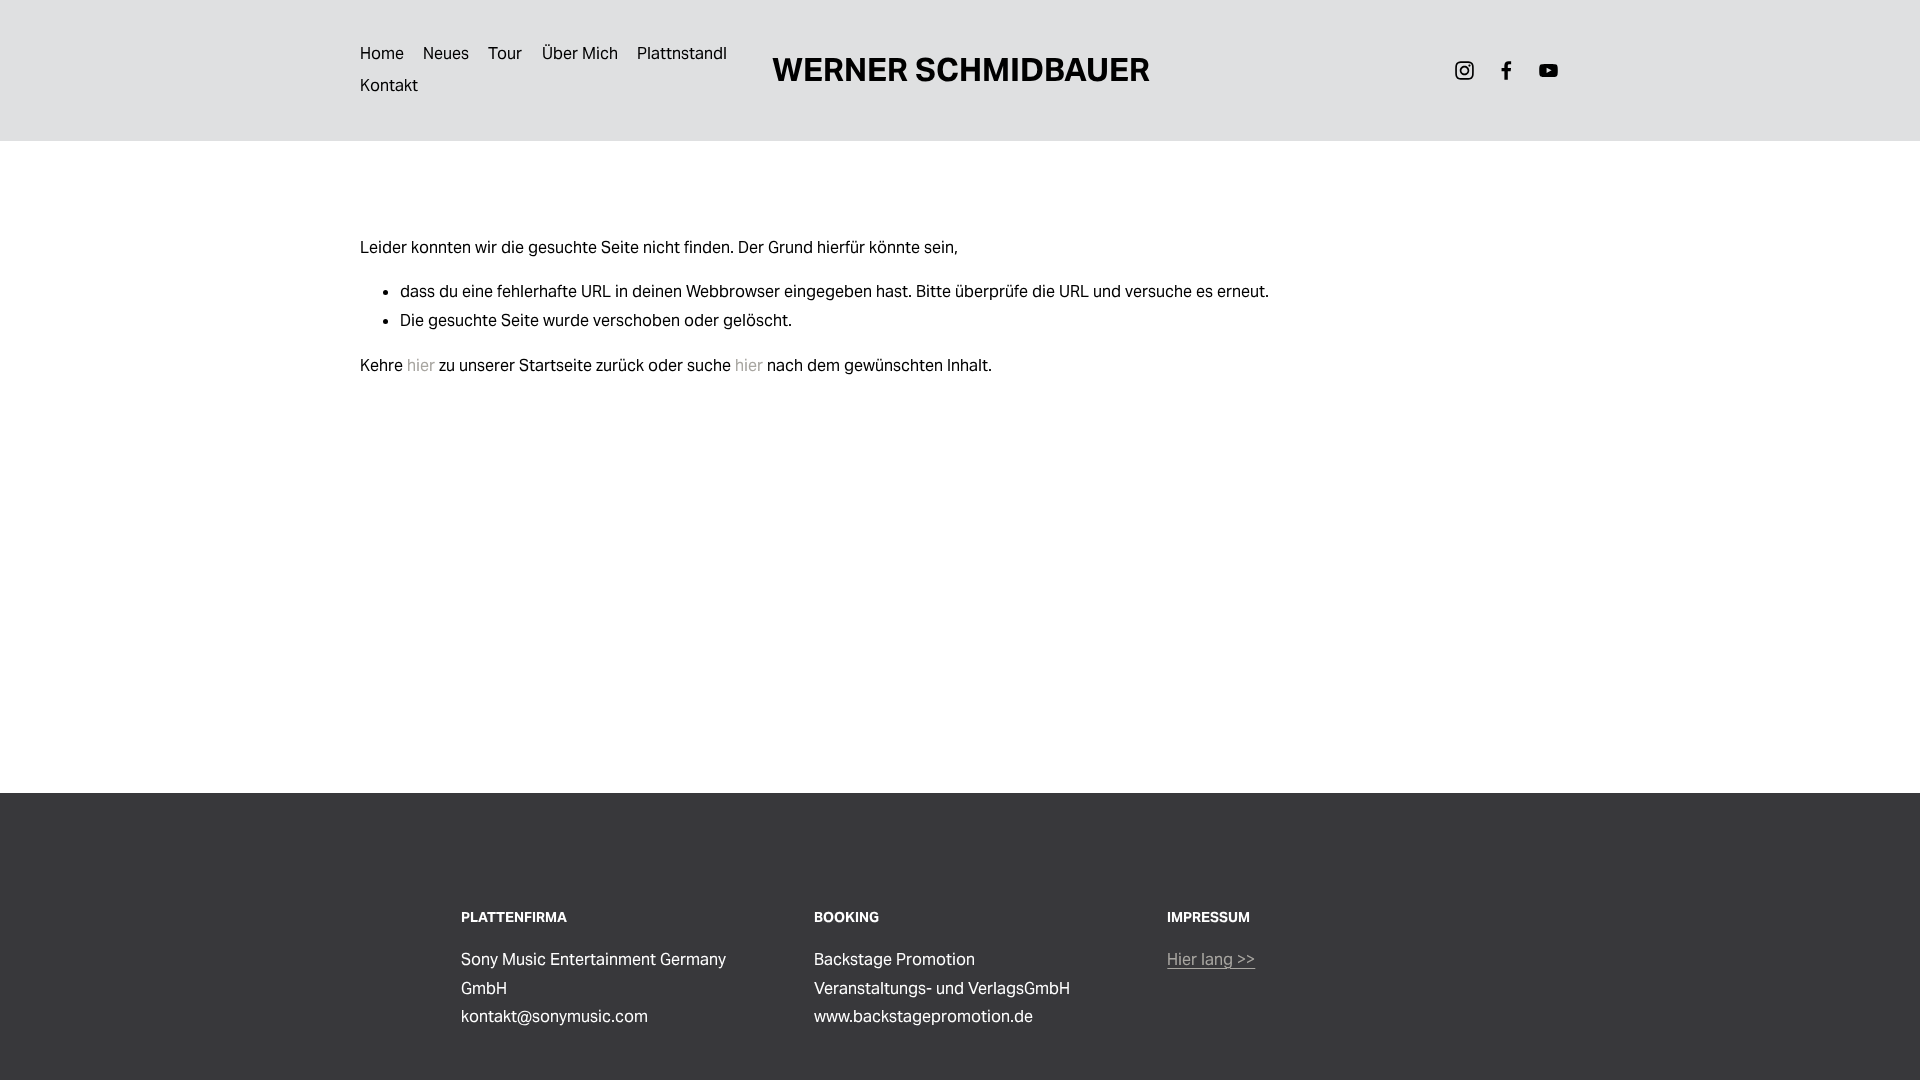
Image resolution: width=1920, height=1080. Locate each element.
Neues (446, 53)
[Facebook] (1506, 70)
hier (421, 365)
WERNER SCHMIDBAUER (961, 69)
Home (382, 53)
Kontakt (389, 85)
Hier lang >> (1211, 959)
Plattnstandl (682, 53)
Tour (505, 53)
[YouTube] (1548, 70)
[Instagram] (1464, 70)
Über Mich (580, 53)
